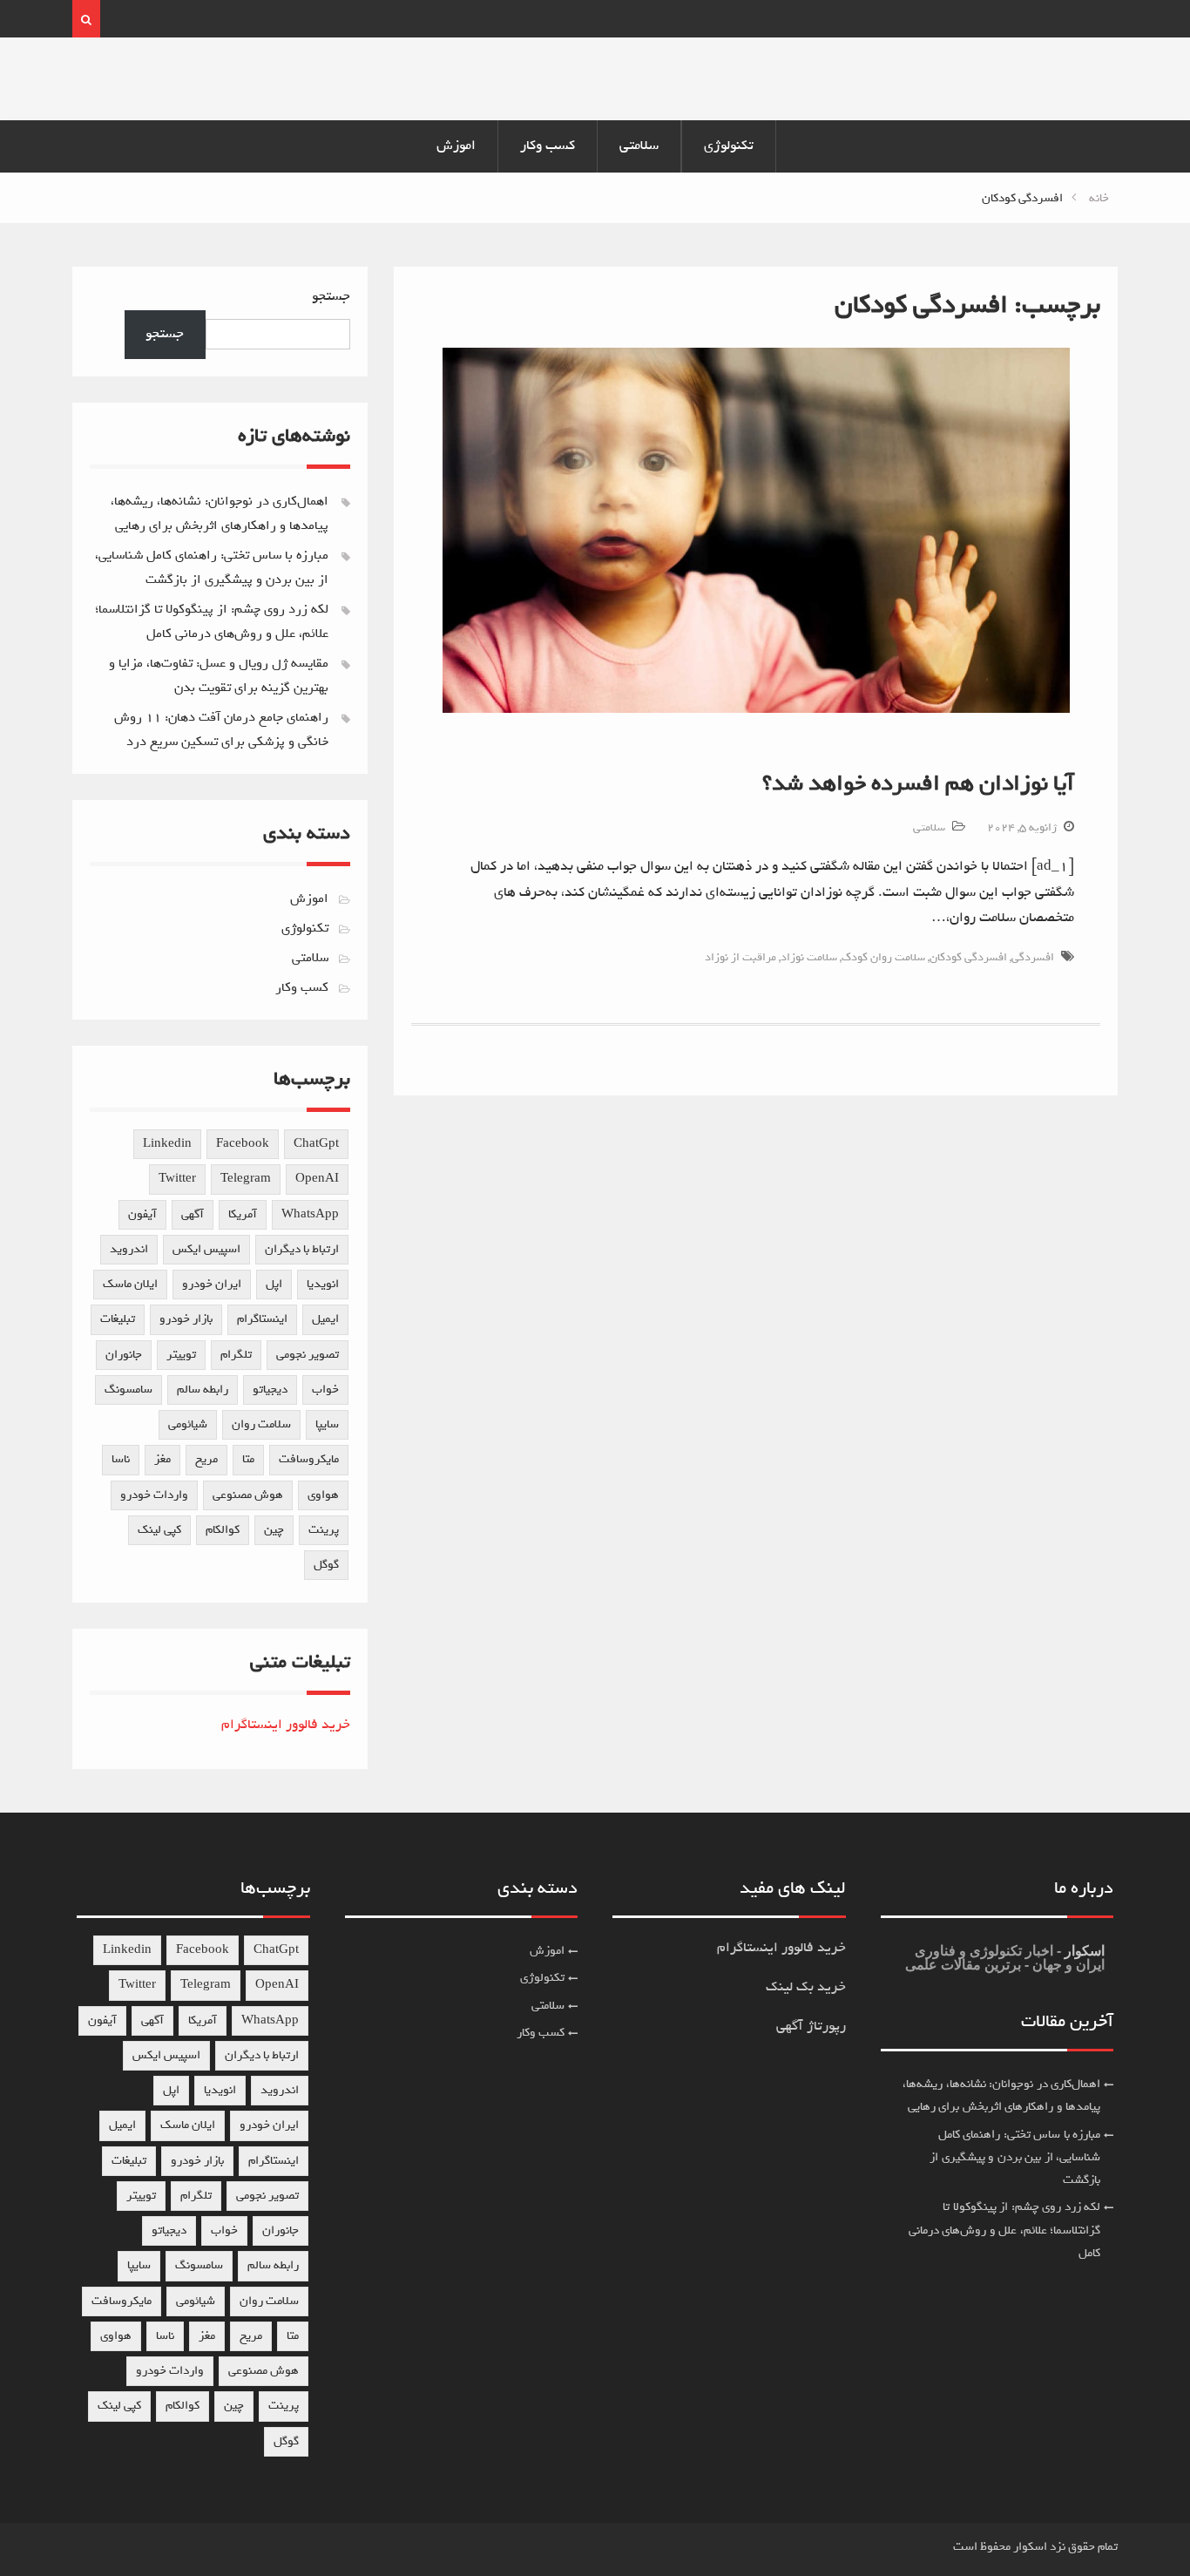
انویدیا (323, 1284)
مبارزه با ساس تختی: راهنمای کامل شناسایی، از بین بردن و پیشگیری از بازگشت (1015, 2158)
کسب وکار (548, 146)
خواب (325, 1390)
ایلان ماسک (130, 1284)
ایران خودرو (212, 1284)
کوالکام (223, 1530)
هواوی (323, 1495)
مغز (162, 1459)
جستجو (331, 296)
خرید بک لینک (806, 1987)
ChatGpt (316, 1144)
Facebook (243, 1144)
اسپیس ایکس (206, 1249)
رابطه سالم (203, 1390)
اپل (274, 1284)
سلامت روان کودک (883, 957)
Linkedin (167, 1144)
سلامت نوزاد (809, 957)
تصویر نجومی (308, 1355)
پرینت (324, 1530)
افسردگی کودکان (968, 957)
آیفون (142, 1214)
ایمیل (325, 1319)
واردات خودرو (154, 1495)
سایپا (327, 1424)
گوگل (326, 1565)
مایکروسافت (309, 1459)
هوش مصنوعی (248, 1495)
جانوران (124, 1355)
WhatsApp (310, 1214)
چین (274, 1530)
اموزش (456, 146)
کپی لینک (159, 1530)
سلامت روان (261, 1424)
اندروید (129, 1249)
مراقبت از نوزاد (740, 957)
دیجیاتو (270, 1390)
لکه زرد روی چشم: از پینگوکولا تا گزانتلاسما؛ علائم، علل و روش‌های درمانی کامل (1005, 2230)
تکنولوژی (729, 146)
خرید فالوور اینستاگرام (286, 1725)
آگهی (193, 1214)
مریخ (206, 1459)
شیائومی (188, 1424)
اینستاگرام (262, 1319)
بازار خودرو (186, 1319)
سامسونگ (128, 1390)
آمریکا (243, 1214)
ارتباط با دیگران (302, 1249)
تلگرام (236, 1355)
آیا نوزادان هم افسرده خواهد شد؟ (918, 783)
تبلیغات (118, 1319)
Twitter (177, 1179)
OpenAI (317, 1179)
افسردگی (1033, 957)
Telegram (246, 1179)
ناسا (121, 1459)
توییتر (181, 1355)
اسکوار (1083, 1951)
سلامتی (639, 146)
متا (248, 1459)
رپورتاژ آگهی (811, 2026)
